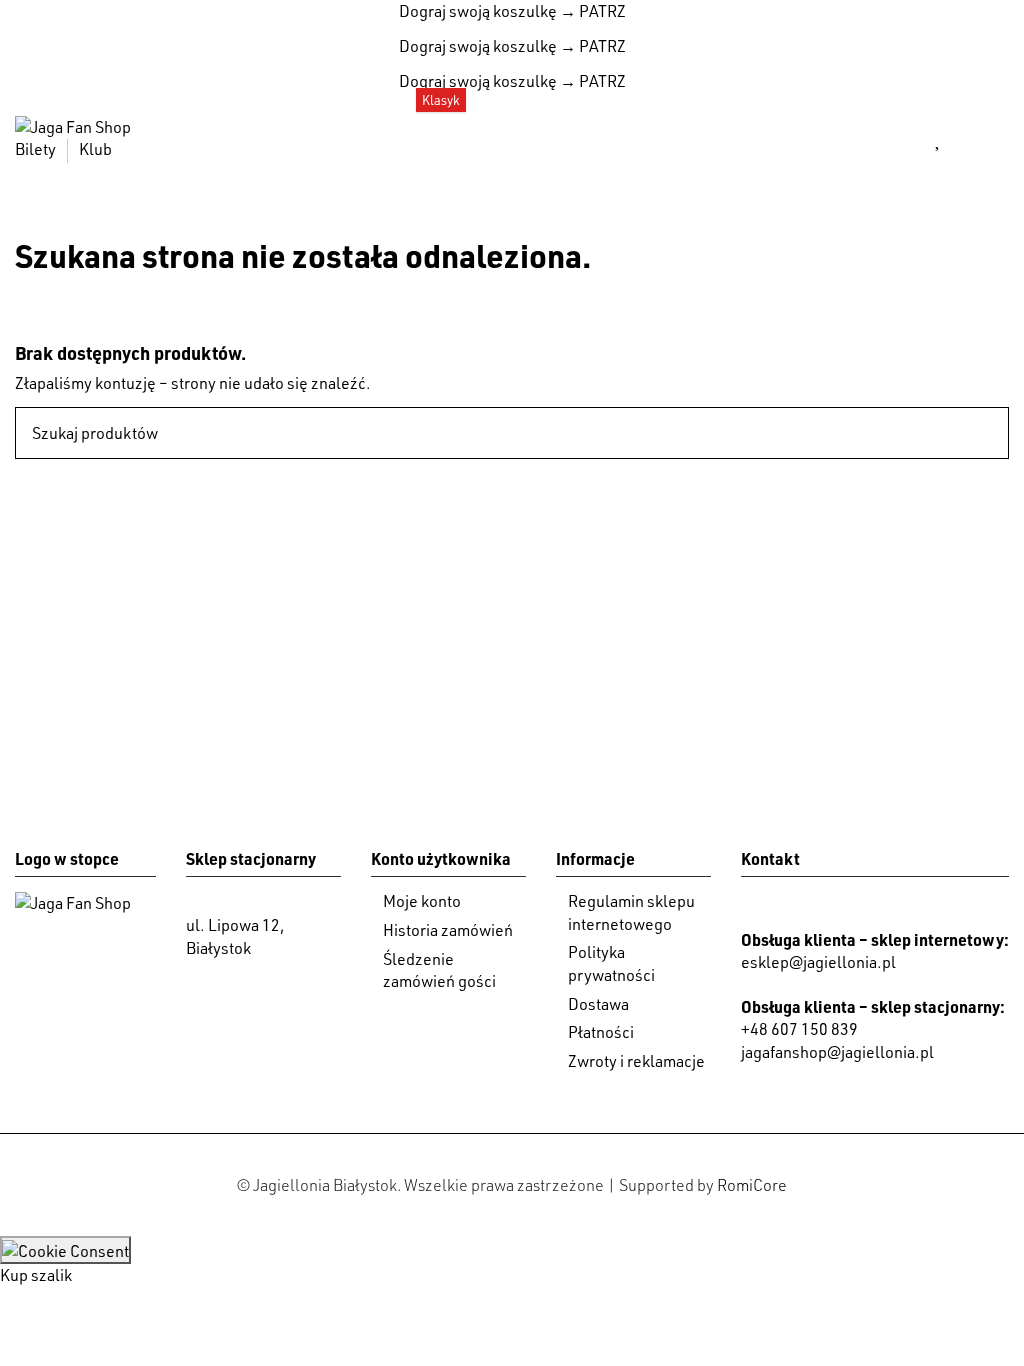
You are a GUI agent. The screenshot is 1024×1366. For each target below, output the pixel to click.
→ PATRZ (591, 11)
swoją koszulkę (478, 11)
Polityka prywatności (611, 963)
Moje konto (422, 901)
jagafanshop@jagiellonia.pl (837, 1052)
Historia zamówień (448, 930)
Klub (95, 149)
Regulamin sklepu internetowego (631, 912)
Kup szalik (36, 1275)
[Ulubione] (938, 138)
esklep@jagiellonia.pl (818, 962)
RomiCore (752, 1185)
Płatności (601, 1032)
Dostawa (598, 1004)
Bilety (37, 149)
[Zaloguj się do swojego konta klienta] (891, 138)
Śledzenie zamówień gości (439, 970)
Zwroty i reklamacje (636, 1061)
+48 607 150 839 (799, 1029)
